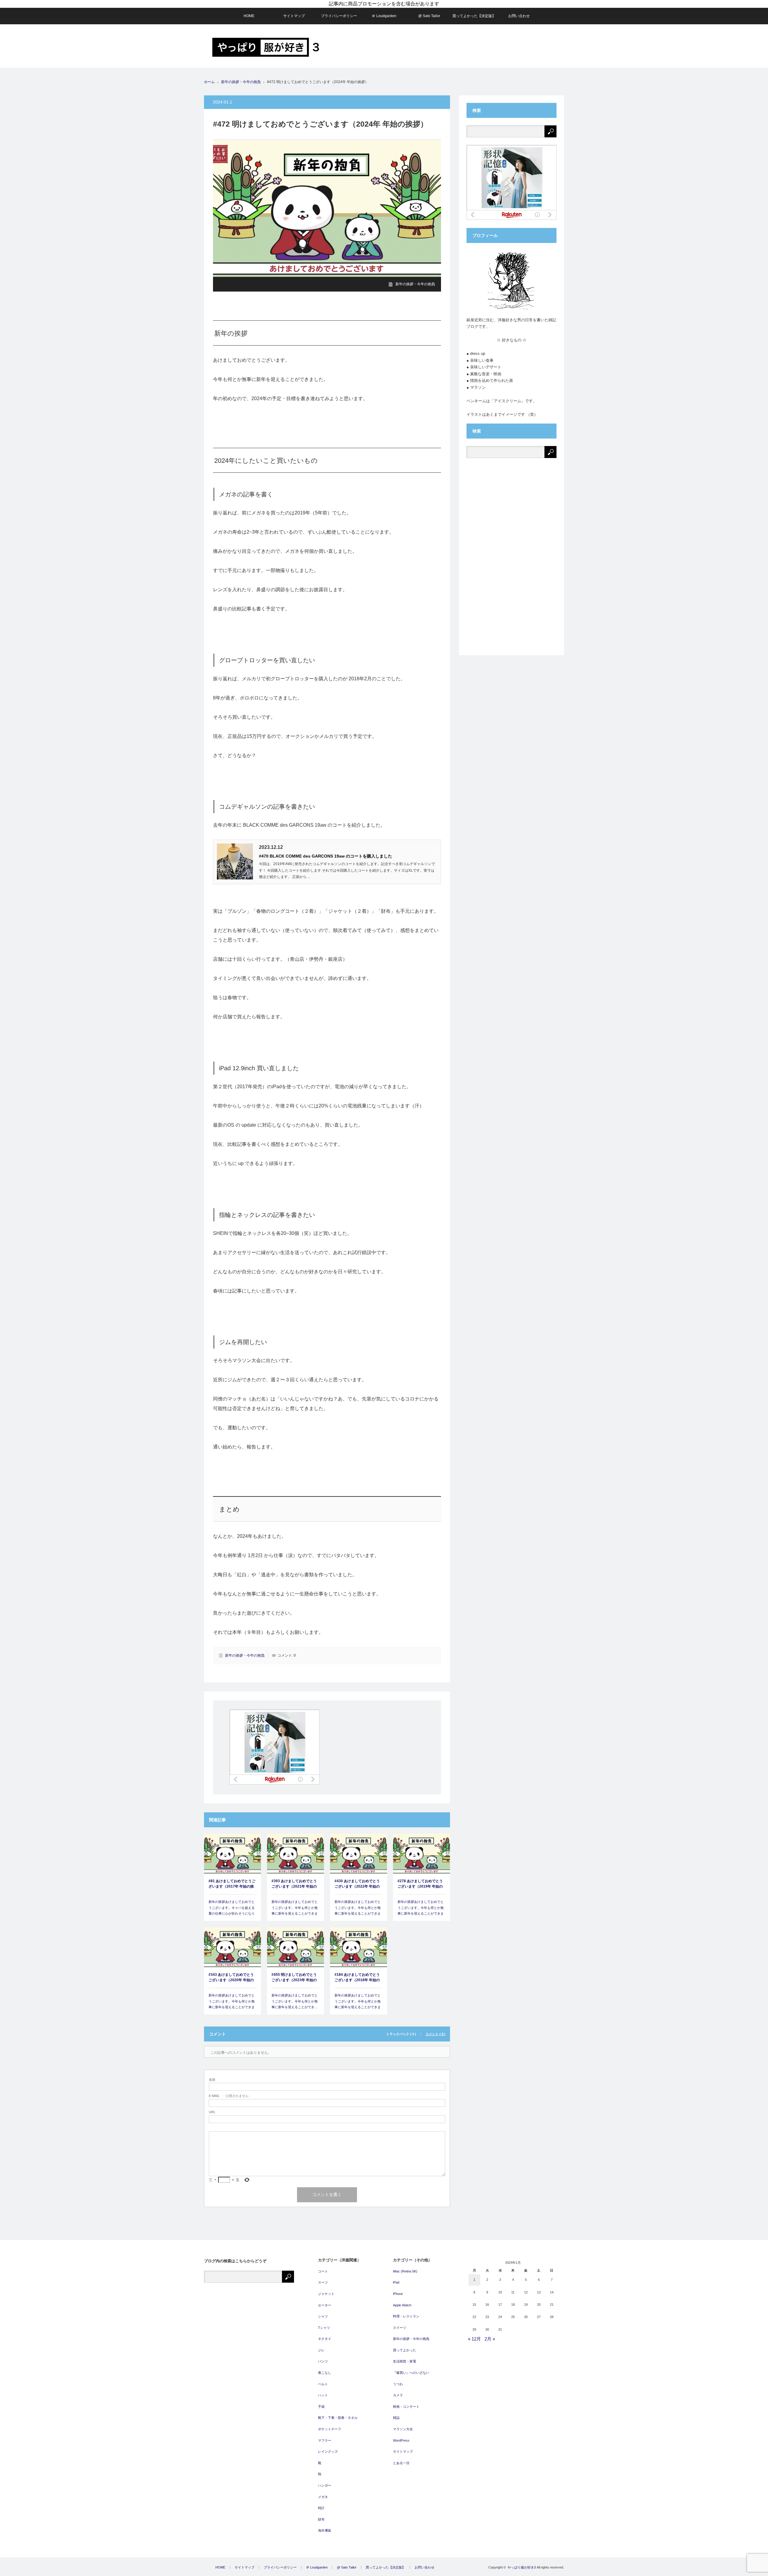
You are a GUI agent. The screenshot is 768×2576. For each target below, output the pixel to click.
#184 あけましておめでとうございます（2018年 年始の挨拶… (357, 1978)
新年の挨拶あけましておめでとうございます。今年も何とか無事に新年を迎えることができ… (295, 2001)
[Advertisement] (455, 46)
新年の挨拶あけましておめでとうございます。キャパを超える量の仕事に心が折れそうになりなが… (232, 1911)
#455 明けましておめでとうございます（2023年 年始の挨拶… (294, 1978)
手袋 (321, 2407)
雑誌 (396, 2418)
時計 (321, 2508)
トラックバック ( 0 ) (401, 2034)
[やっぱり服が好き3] (266, 47)
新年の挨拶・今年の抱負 (241, 82)
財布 (321, 2519)
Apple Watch (402, 2305)
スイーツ (400, 2328)
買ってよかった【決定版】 (474, 16)
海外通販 (325, 2530)
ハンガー (325, 2485)
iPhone (398, 2294)
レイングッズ (328, 2452)
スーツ (323, 2282)
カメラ (398, 2395)
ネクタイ (325, 2339)
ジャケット (326, 2294)
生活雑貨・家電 (405, 2361)
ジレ (321, 2350)
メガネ (323, 2497)
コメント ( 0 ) (435, 2034)
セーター (325, 2305)
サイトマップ (294, 16)
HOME (249, 16)
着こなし (325, 2373)
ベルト (323, 2384)
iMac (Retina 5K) (405, 2271)
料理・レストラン (406, 2316)
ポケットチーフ (330, 2429)
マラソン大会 (403, 2429)
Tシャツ (324, 2328)
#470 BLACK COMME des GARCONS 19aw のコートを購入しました (325, 856)
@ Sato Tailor (429, 16)
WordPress (401, 2440)
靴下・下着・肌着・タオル (338, 2418)
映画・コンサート (406, 2407)
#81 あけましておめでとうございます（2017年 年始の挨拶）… (232, 1884)
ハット (323, 2395)
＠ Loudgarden (384, 16)
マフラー (325, 2440)
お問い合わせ (519, 16)
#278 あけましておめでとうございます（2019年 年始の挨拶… (420, 1884)
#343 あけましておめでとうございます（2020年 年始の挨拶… (231, 1978)
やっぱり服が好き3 (522, 2567)
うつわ (398, 2384)
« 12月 (474, 2339)
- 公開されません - (230, 2096)
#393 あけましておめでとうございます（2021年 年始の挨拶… (294, 1884)
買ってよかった (405, 2350)
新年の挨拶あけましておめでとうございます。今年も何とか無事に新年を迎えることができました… (295, 1911)
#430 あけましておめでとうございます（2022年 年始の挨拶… (357, 1884)
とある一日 (401, 2463)
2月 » (490, 2339)
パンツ (323, 2361)
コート (323, 2271)
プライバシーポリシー (339, 16)
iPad (396, 2282)
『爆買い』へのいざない (411, 2373)
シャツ (323, 2316)
